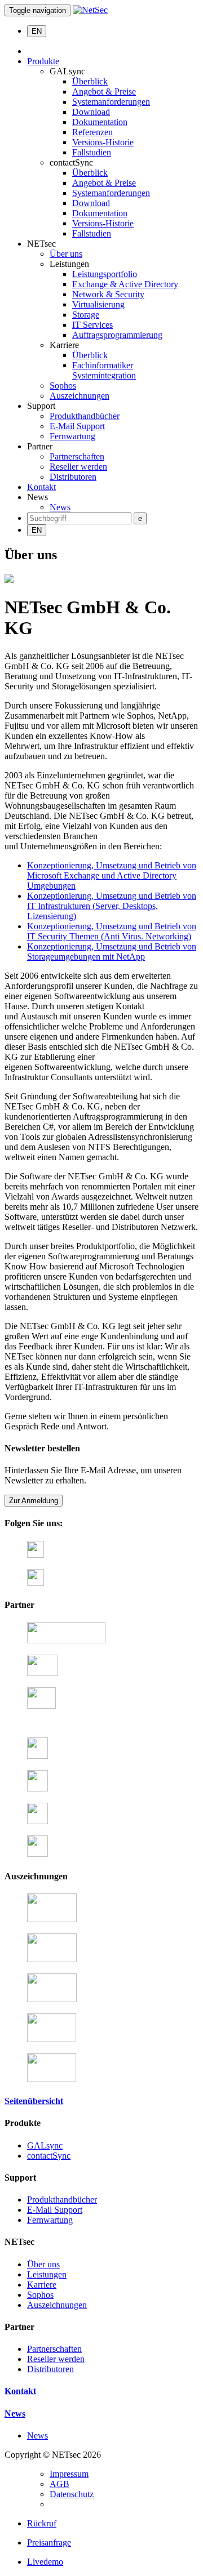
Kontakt (41, 487)
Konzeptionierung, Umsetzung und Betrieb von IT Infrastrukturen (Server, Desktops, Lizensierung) (112, 906)
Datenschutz (72, 2494)
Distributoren (73, 477)
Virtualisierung (98, 304)
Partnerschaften (77, 456)
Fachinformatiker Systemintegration (104, 370)
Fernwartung (72, 436)
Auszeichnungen (80, 396)
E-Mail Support (77, 426)
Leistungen (47, 2274)
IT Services (92, 325)
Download (91, 112)
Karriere (42, 2285)
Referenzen (92, 132)
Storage (86, 315)
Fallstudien (92, 152)
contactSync (49, 2156)
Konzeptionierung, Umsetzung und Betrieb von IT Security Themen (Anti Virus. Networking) (112, 931)
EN (37, 31)
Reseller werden (78, 467)
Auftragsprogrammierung (117, 335)
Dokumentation (100, 122)
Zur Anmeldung (34, 1501)
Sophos (63, 385)
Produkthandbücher (85, 416)
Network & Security (108, 294)
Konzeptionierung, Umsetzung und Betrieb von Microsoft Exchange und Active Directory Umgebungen (112, 875)
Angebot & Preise (104, 92)
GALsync (45, 2145)
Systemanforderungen (111, 102)
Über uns (66, 254)
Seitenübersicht (34, 2101)
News (60, 507)
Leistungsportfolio (105, 274)
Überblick (90, 81)
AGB (59, 2484)
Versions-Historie (103, 142)
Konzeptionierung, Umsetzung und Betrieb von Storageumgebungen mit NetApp (112, 951)
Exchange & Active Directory (125, 284)
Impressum (69, 2474)
